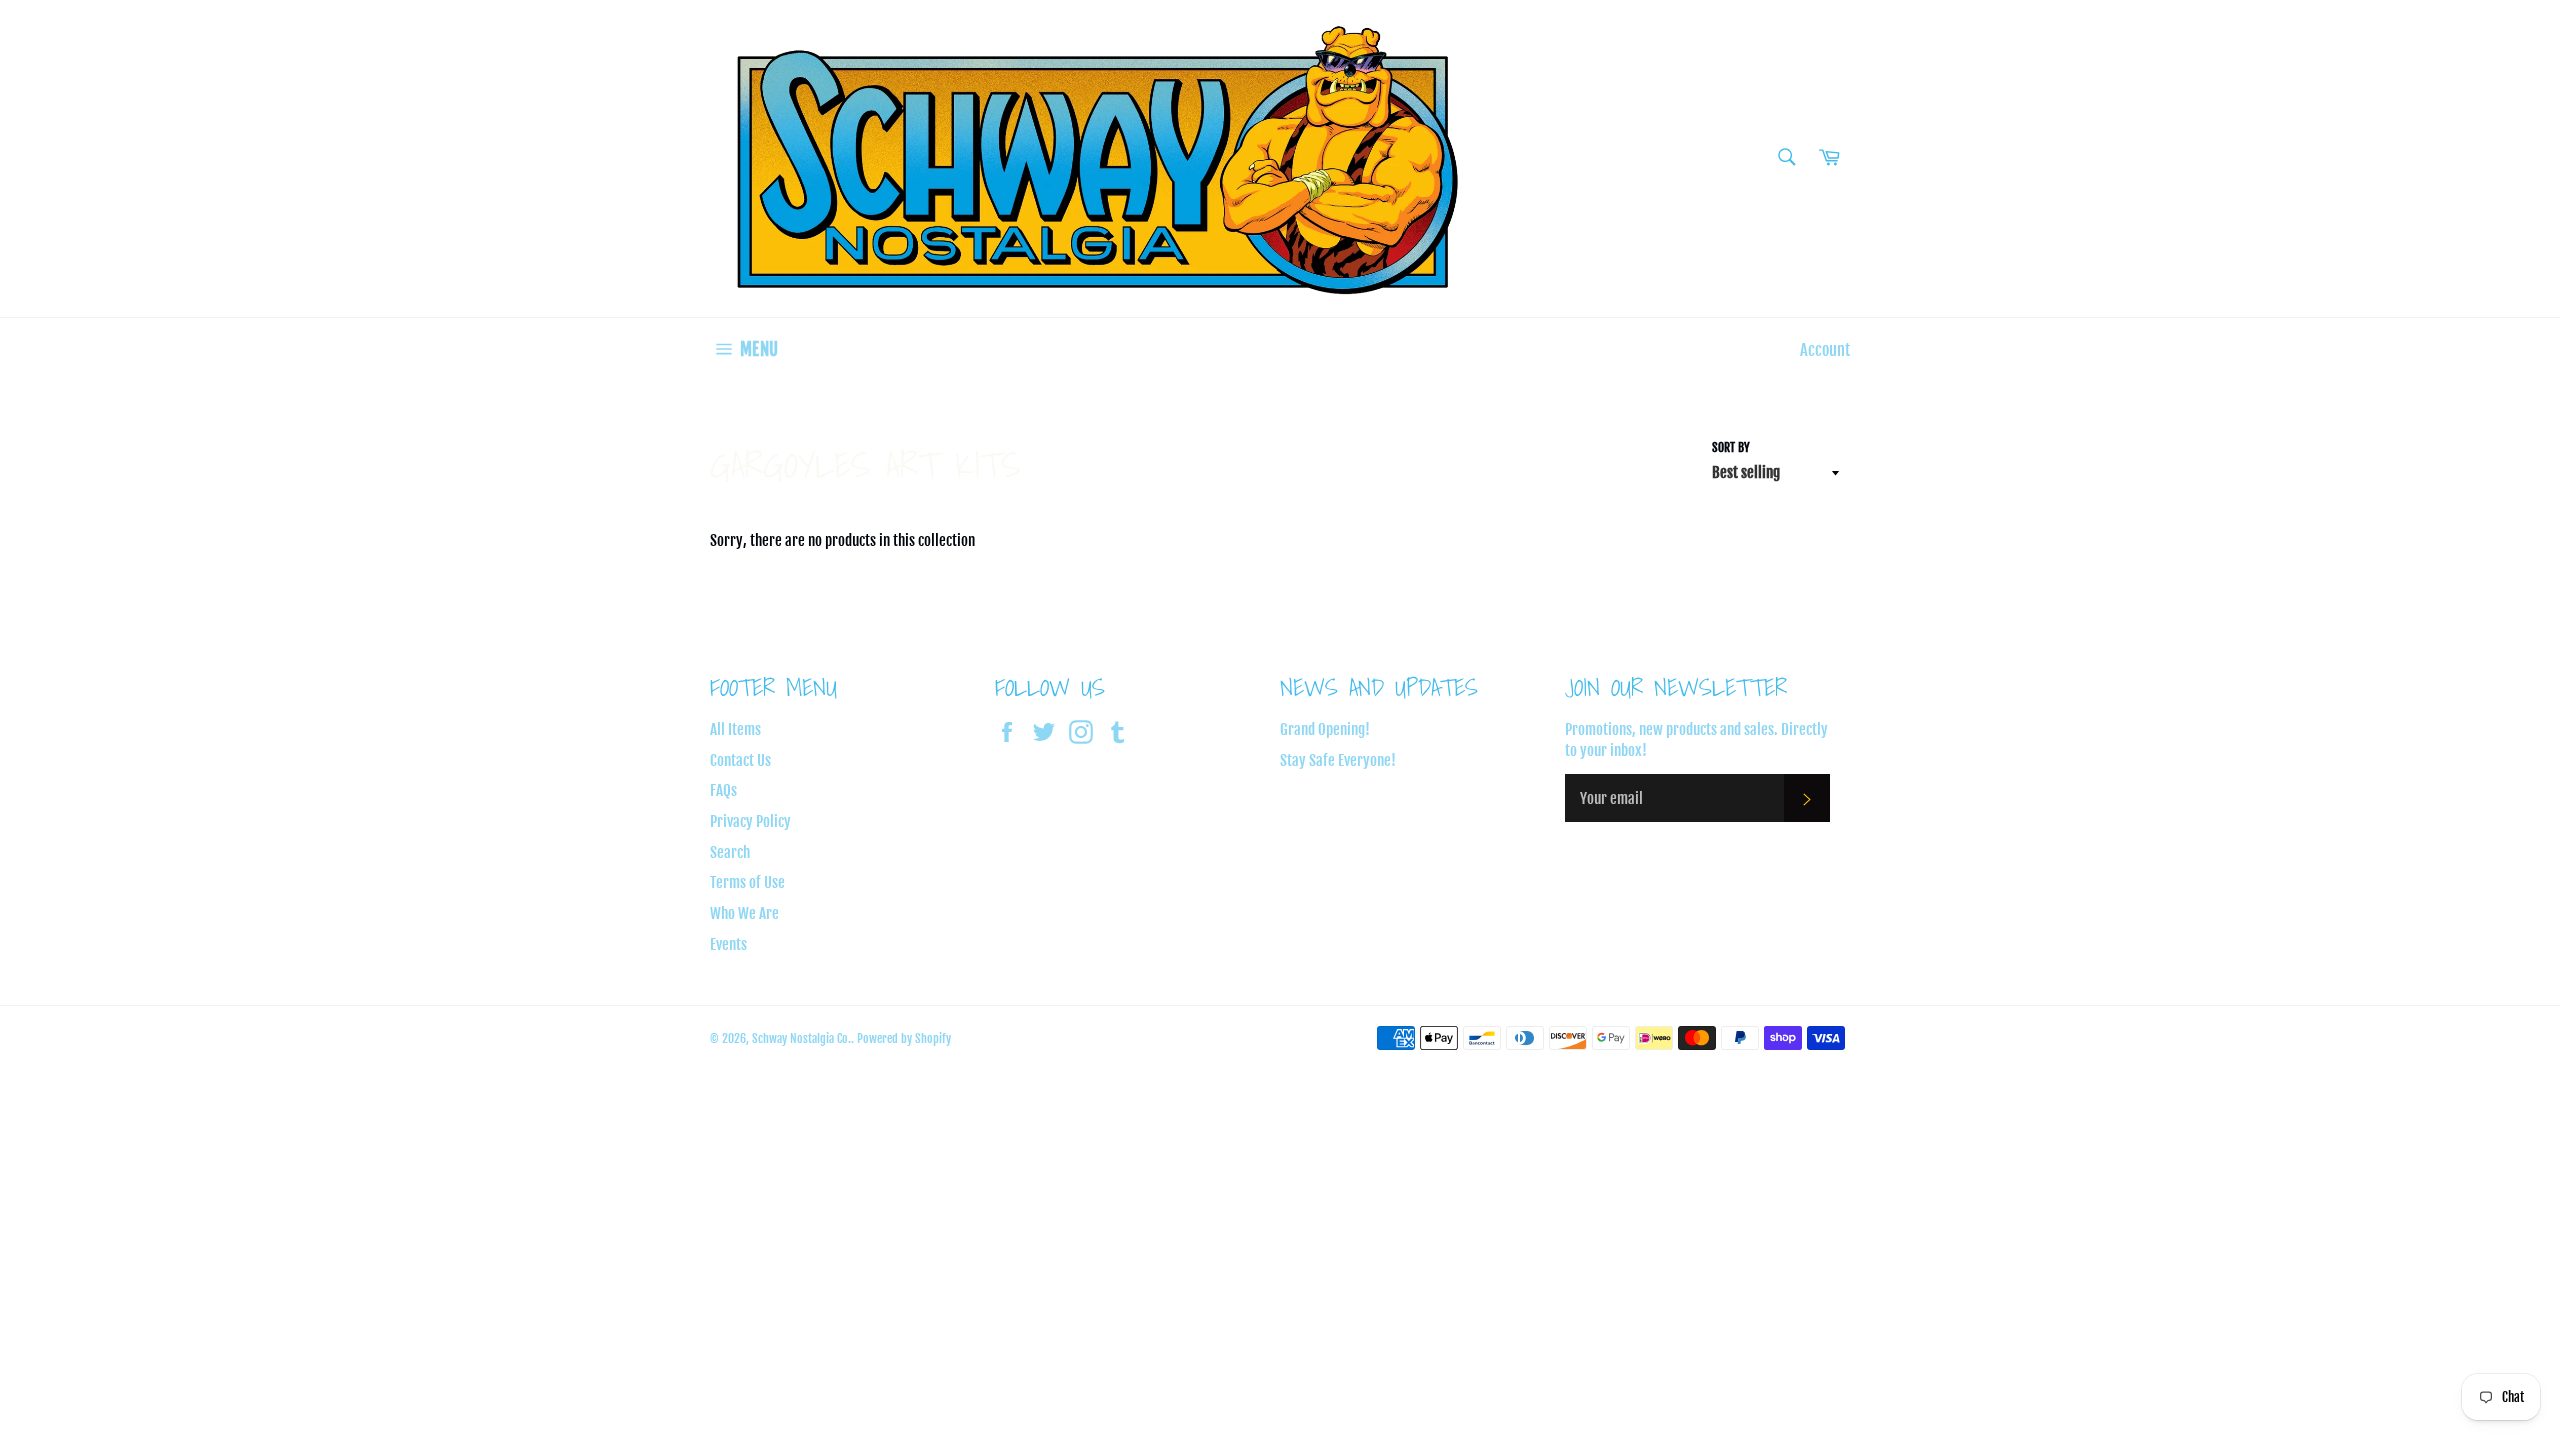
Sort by (1731, 447)
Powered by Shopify (904, 1038)
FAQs (723, 790)
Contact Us (740, 760)
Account (1825, 350)
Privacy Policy (750, 821)
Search (730, 852)
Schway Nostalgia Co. (801, 1038)
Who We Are (744, 913)
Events (728, 944)
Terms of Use (747, 882)
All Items (735, 729)
